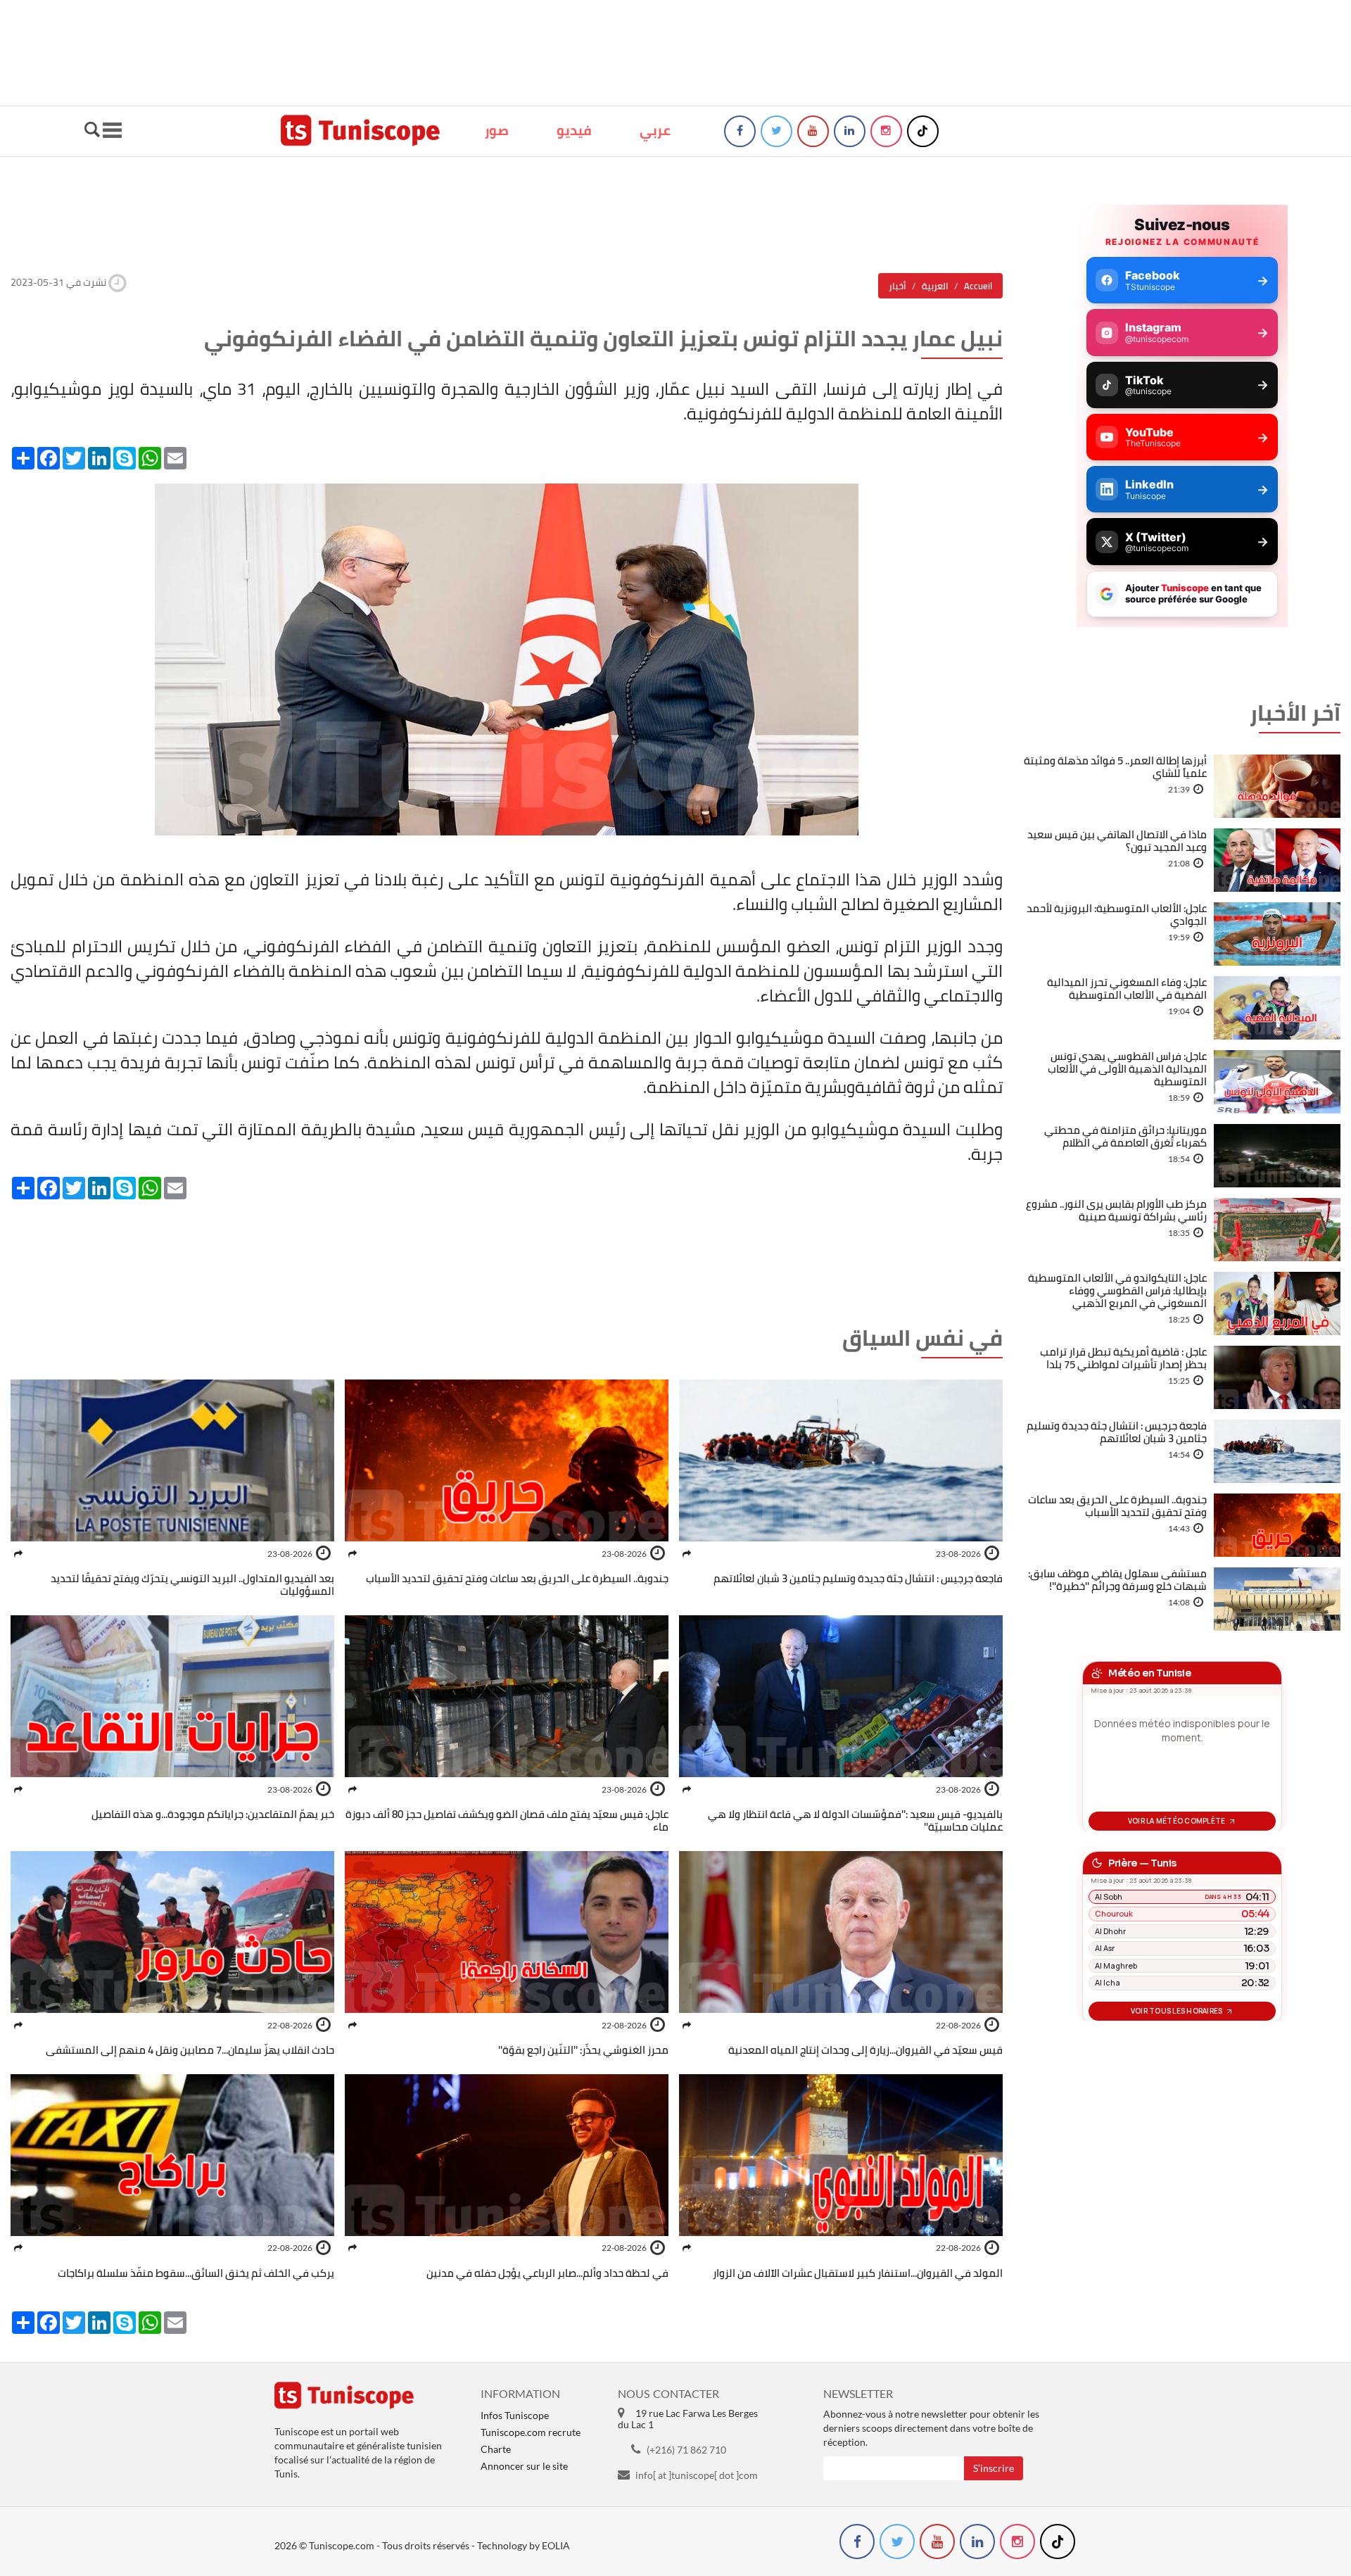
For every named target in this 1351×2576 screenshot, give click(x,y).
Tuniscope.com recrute (531, 2432)
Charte (496, 2449)
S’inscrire (994, 2468)
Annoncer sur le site (524, 2466)
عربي (655, 130)
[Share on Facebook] (687, 1554)
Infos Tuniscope (515, 2415)
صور (497, 130)
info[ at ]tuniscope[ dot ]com (697, 2475)
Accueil (978, 286)
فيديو (574, 130)
